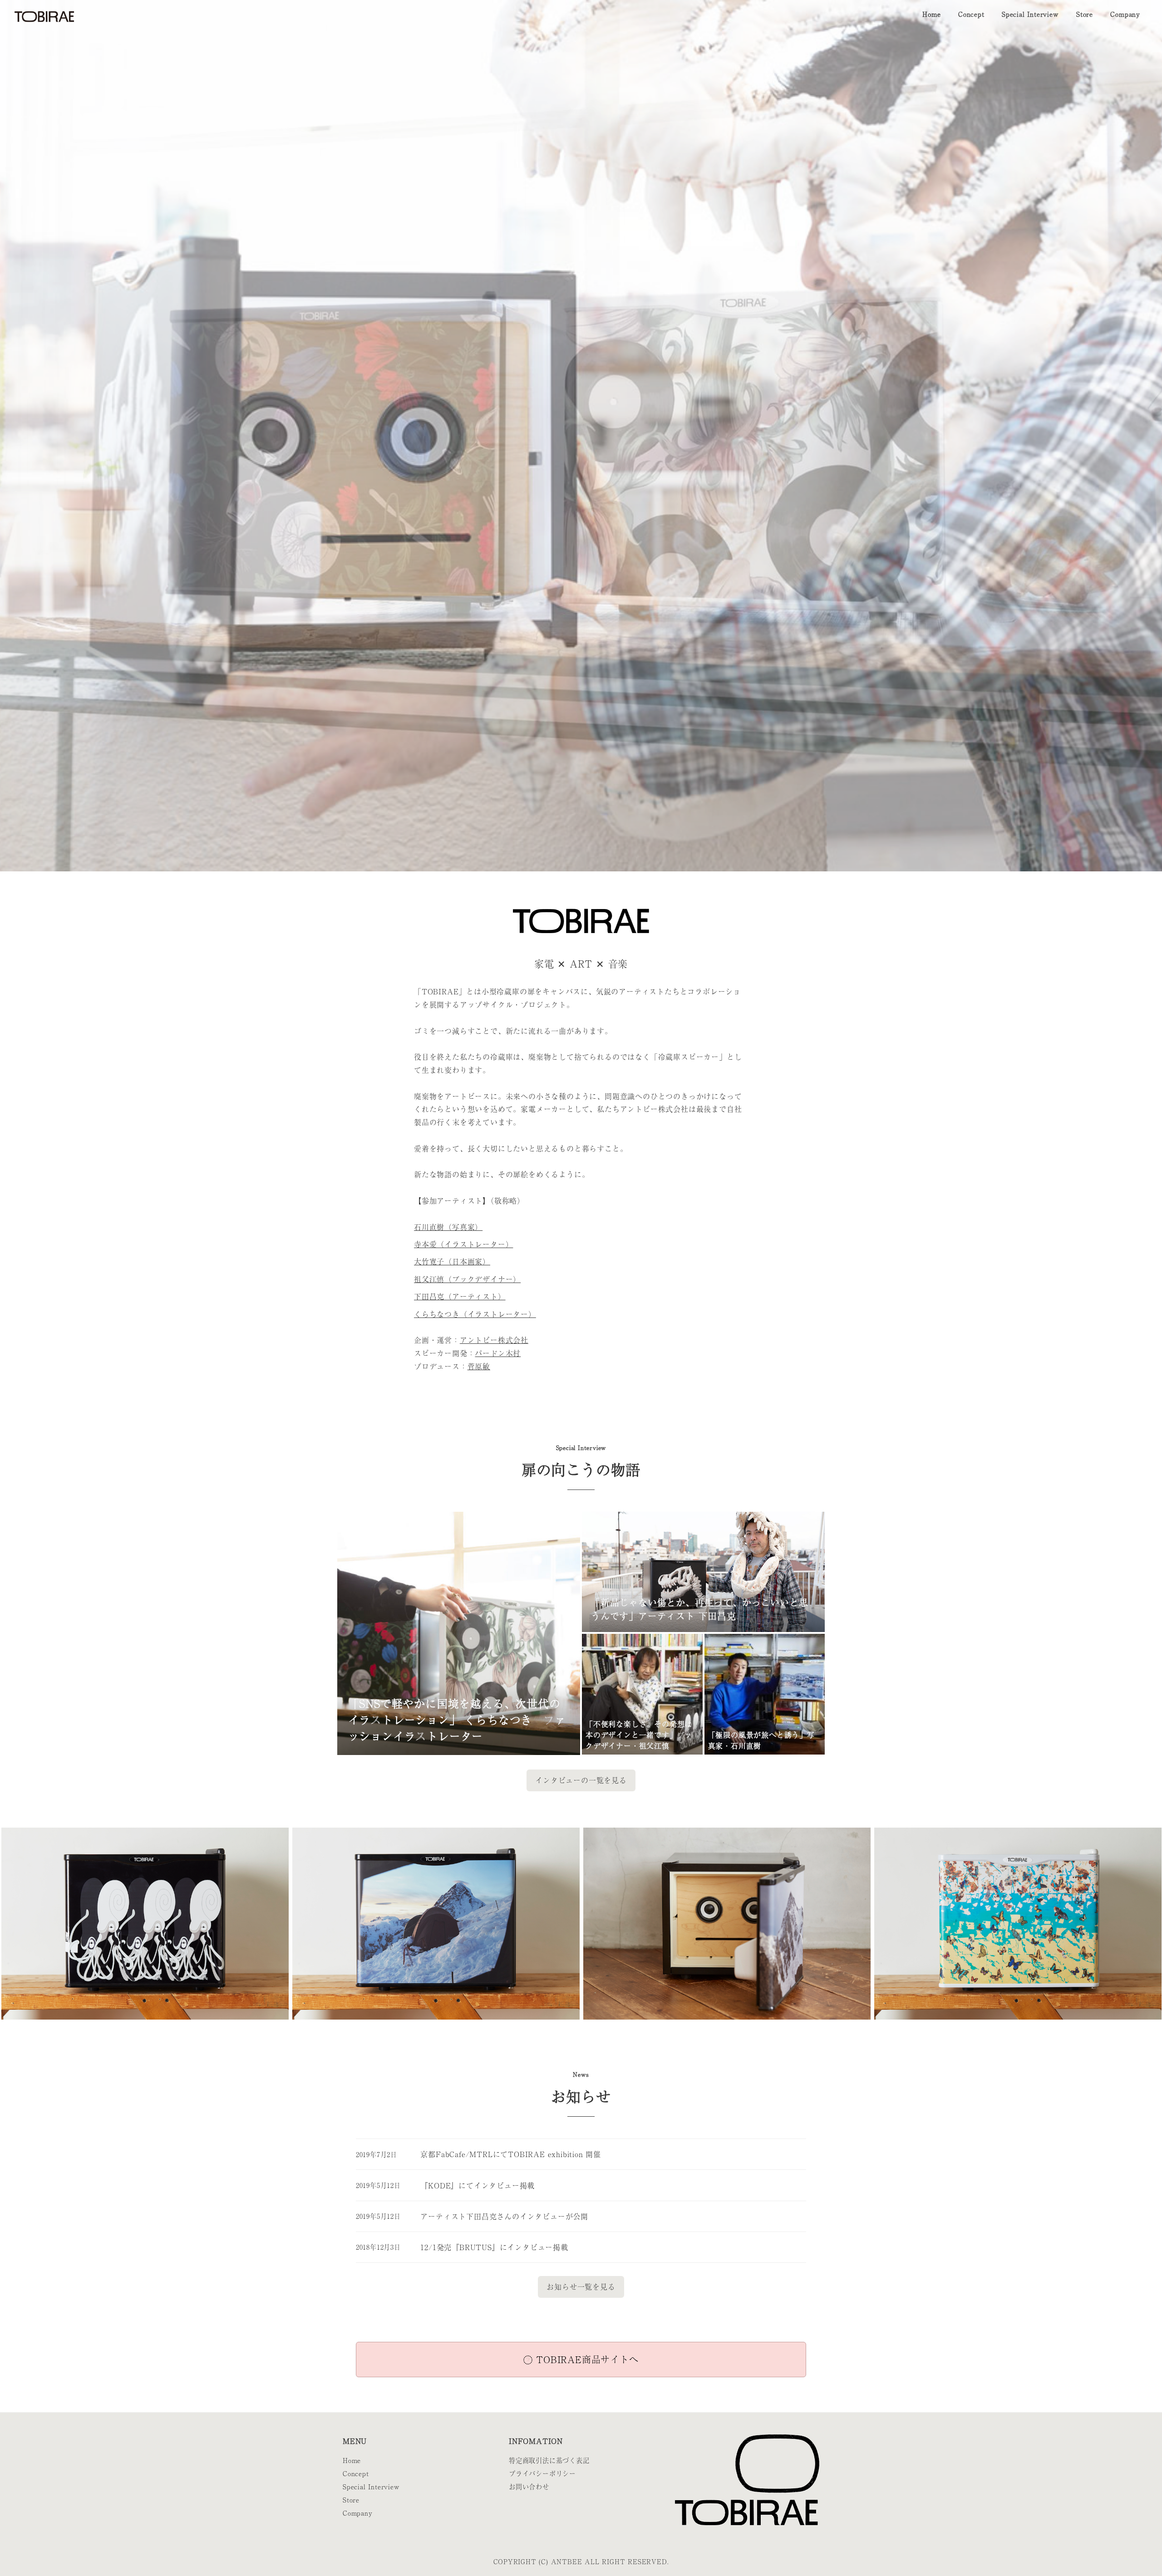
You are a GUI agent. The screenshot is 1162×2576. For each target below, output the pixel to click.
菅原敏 (479, 1366)
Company (358, 2513)
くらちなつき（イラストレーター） (475, 1314)
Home (352, 2460)
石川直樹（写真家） (448, 1227)
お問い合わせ (529, 2487)
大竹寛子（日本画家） (452, 1261)
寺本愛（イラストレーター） (463, 1244)
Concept (356, 2473)
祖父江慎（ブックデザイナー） (467, 1279)
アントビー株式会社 (494, 1340)
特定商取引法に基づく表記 (549, 2460)
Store (351, 2500)
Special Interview (371, 2487)
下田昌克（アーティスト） (460, 1296)
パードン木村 (498, 1353)
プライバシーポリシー (542, 2473)
